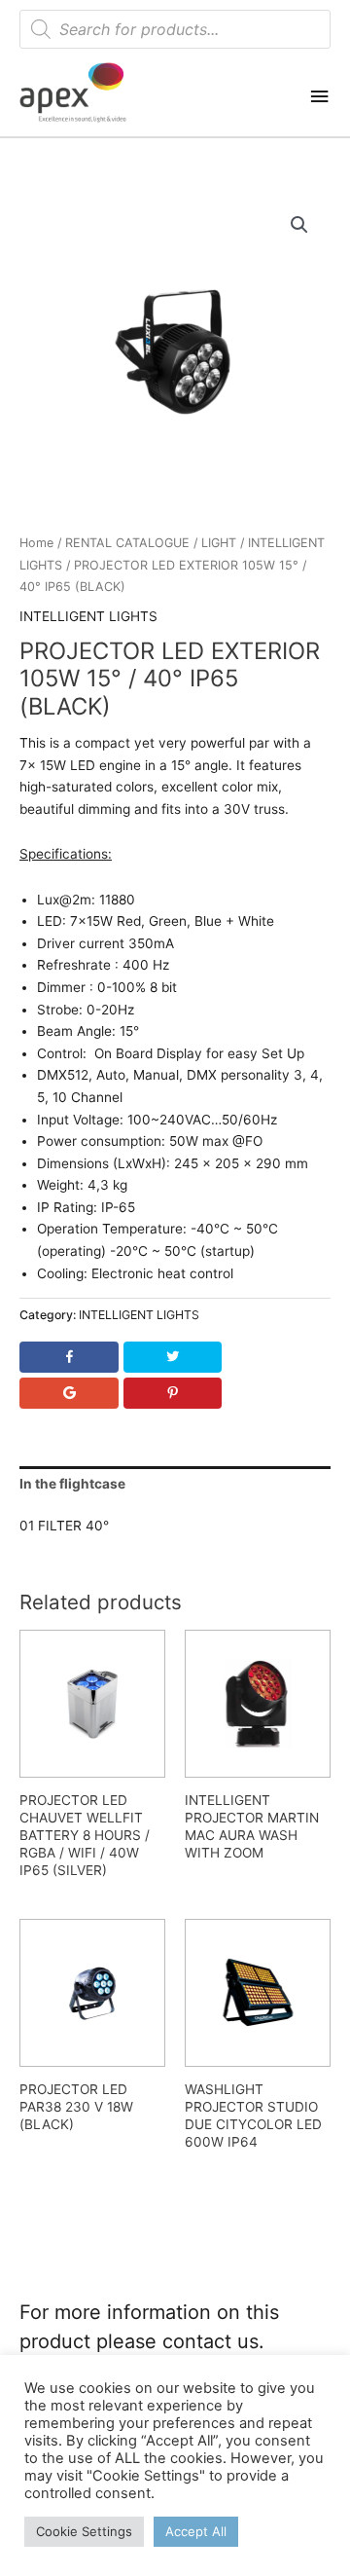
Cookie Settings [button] (84, 2531)
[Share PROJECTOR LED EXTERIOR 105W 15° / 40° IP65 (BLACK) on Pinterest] (172, 1393)
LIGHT (219, 543)
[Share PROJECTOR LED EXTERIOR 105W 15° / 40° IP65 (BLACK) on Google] (69, 1393)
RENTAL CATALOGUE (127, 543)
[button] (299, 225)
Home (36, 543)
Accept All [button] (196, 2531)
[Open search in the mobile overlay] (175, 29)
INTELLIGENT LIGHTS (88, 616)
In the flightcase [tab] (72, 1484)
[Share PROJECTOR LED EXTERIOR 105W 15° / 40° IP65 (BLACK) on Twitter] (172, 1357)
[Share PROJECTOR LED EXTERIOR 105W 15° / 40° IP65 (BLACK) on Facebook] (69, 1357)
